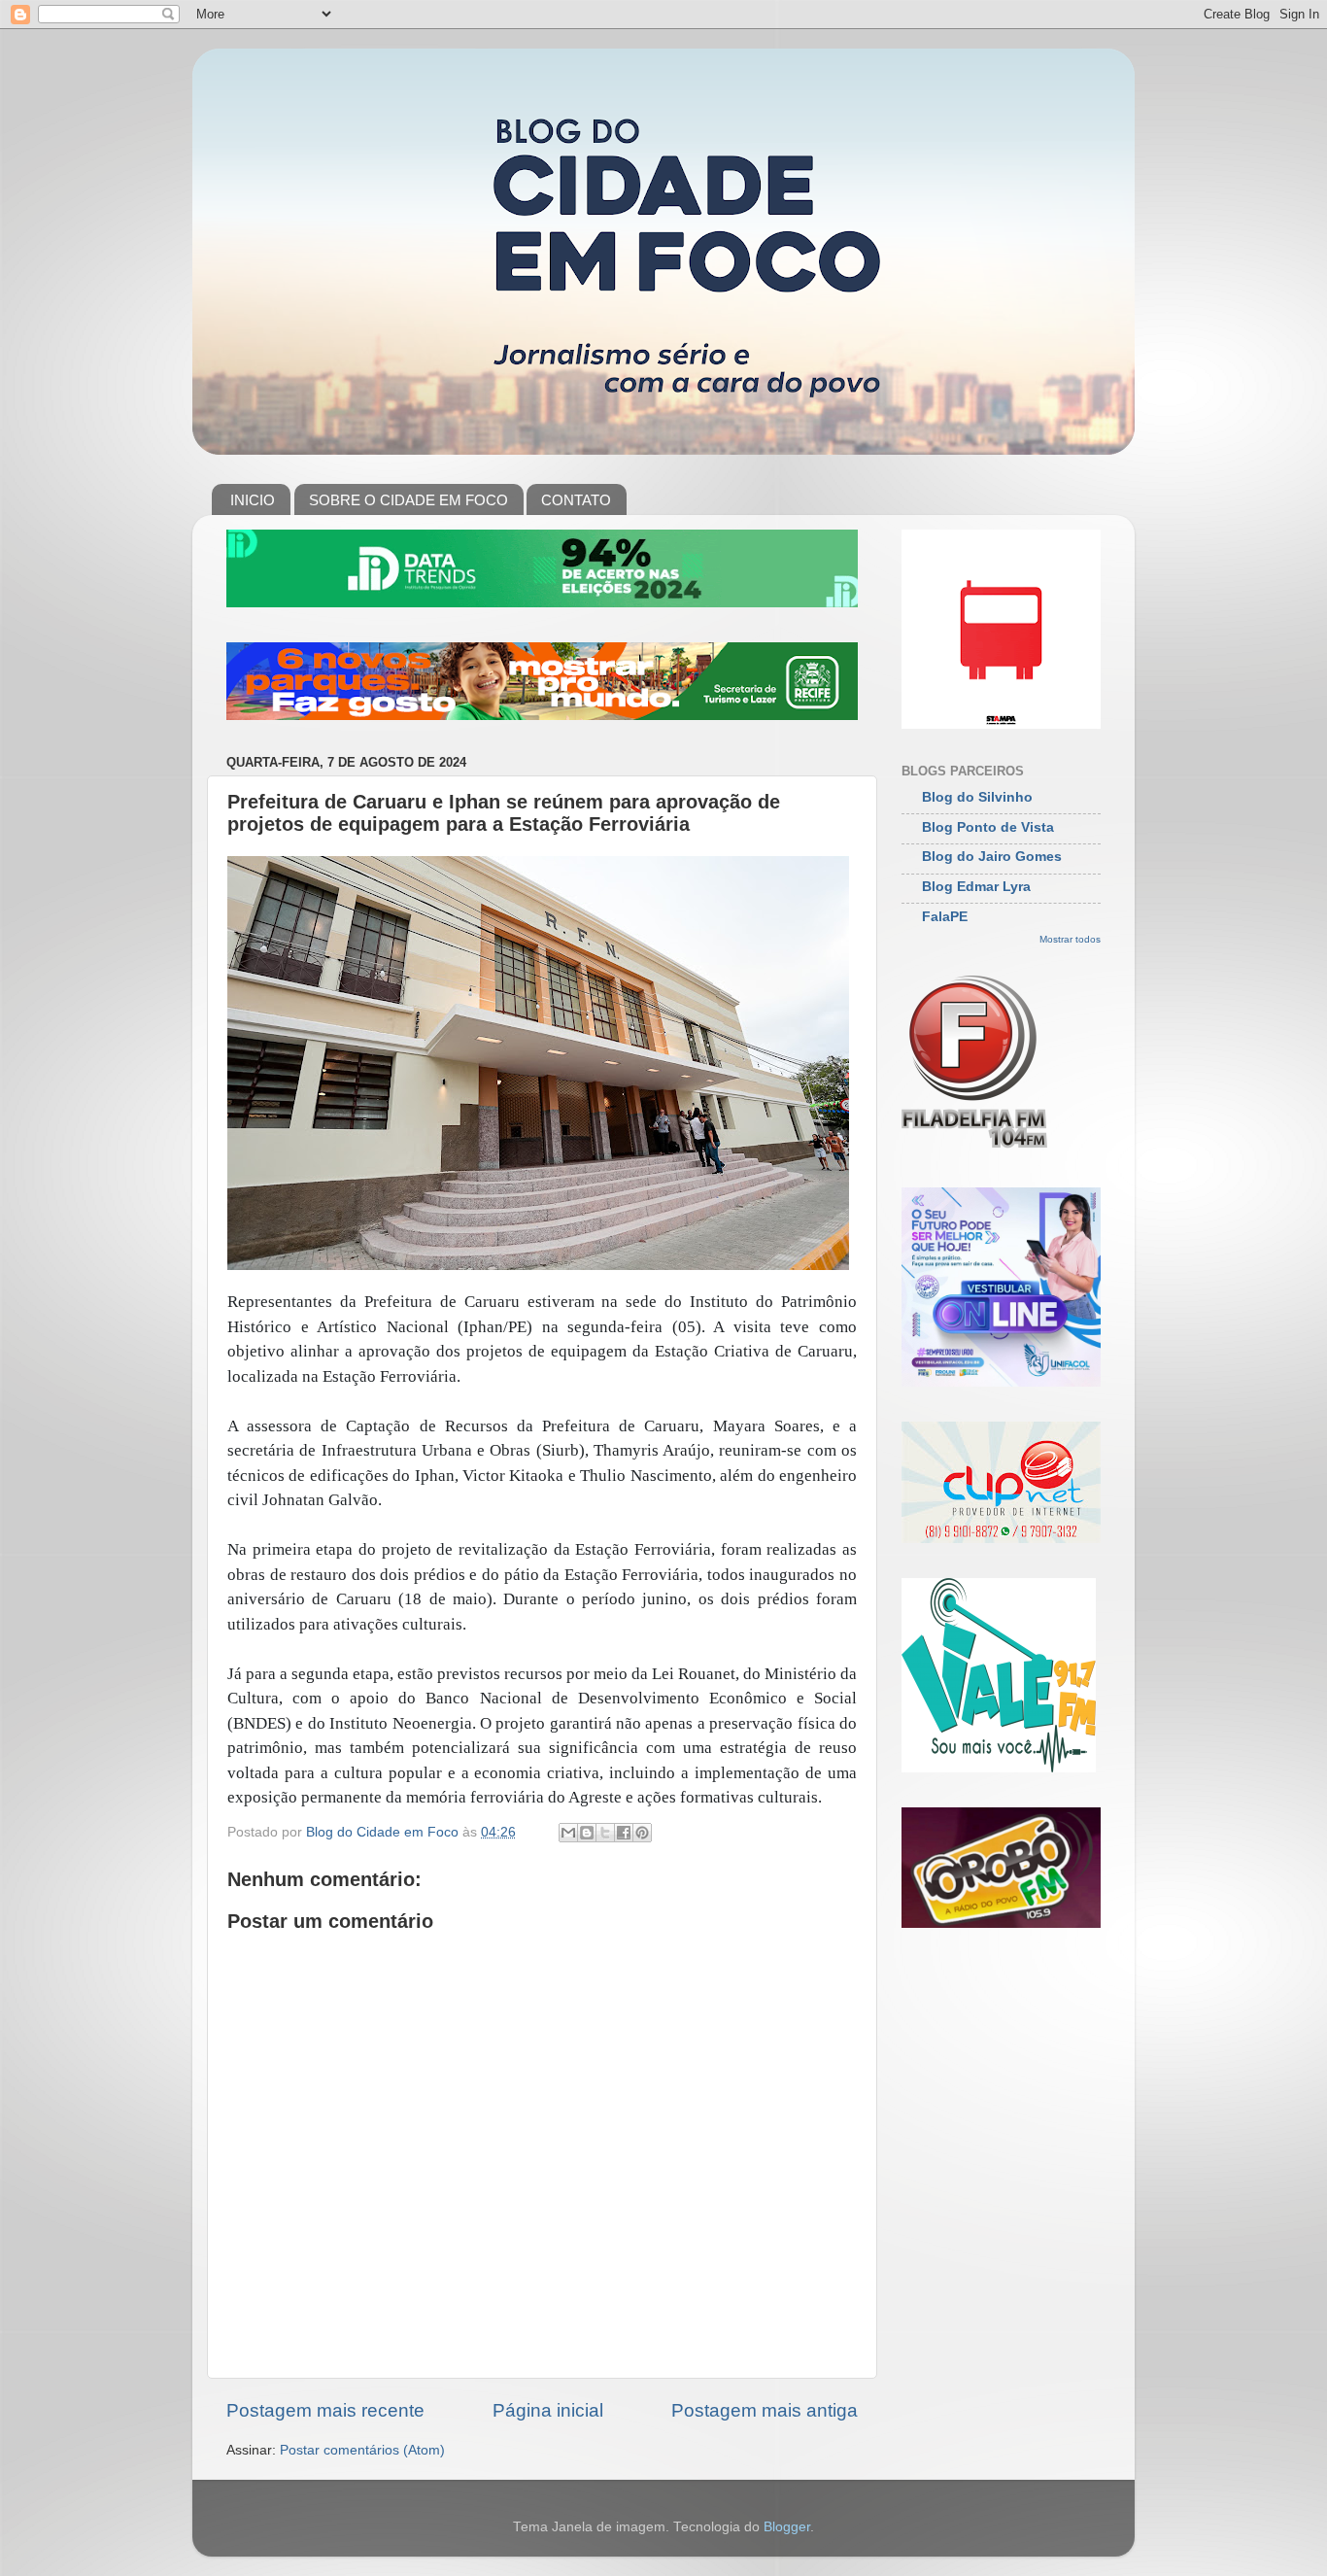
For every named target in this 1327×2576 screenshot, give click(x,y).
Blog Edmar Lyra (976, 887)
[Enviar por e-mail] (568, 1833)
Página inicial (548, 2410)
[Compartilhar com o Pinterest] (642, 1833)
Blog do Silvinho (977, 797)
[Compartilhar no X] (605, 1833)
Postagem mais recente (325, 2410)
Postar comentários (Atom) (362, 2450)
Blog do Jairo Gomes (992, 857)
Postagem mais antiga (765, 2410)
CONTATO (576, 500)
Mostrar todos (1070, 939)
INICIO (253, 500)
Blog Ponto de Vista (988, 827)
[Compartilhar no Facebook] (624, 1833)
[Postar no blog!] (587, 1833)
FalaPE (945, 917)
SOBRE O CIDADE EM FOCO (408, 500)
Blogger (787, 2527)
